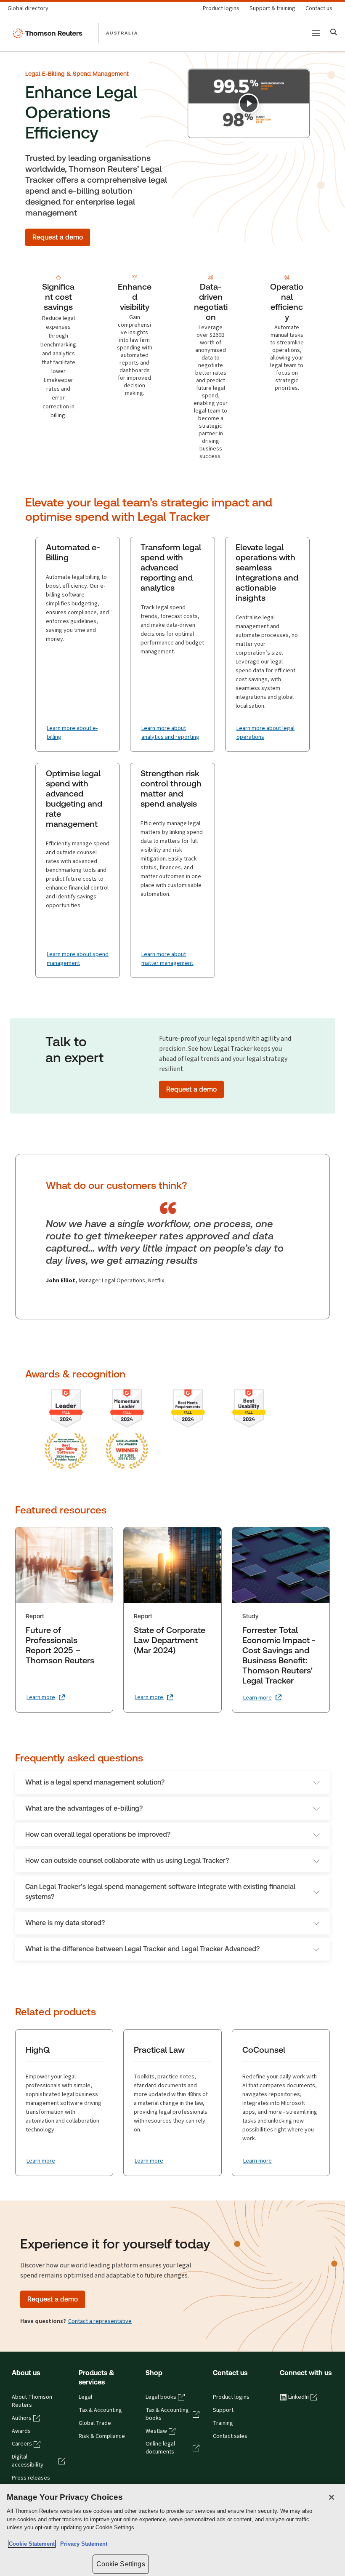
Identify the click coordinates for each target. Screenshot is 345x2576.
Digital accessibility (28, 2461)
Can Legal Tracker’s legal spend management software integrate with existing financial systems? (160, 1892)
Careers (22, 2444)
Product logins (231, 2397)
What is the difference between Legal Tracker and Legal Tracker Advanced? (142, 1949)
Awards (21, 2431)
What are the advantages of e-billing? (84, 1808)
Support (223, 2410)
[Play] (249, 104)
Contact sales (230, 2436)
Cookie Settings (121, 2564)
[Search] (334, 33)
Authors (22, 2418)
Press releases (31, 2478)
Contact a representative (100, 2321)
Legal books (161, 2397)
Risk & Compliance (102, 2436)
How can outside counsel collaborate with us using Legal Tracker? (127, 1861)
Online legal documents (160, 2448)
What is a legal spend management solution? (95, 1782)
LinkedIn (299, 2397)
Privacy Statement (82, 2544)
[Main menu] (316, 33)
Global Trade (95, 2423)
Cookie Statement (32, 2544)
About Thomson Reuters (32, 2401)
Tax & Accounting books (167, 2414)
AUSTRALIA (122, 33)
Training (223, 2423)
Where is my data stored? (65, 1923)
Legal (85, 2397)
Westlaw (156, 2431)
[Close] (332, 2497)
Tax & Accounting (100, 2410)
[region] (172, 2530)
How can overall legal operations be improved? (98, 1834)
